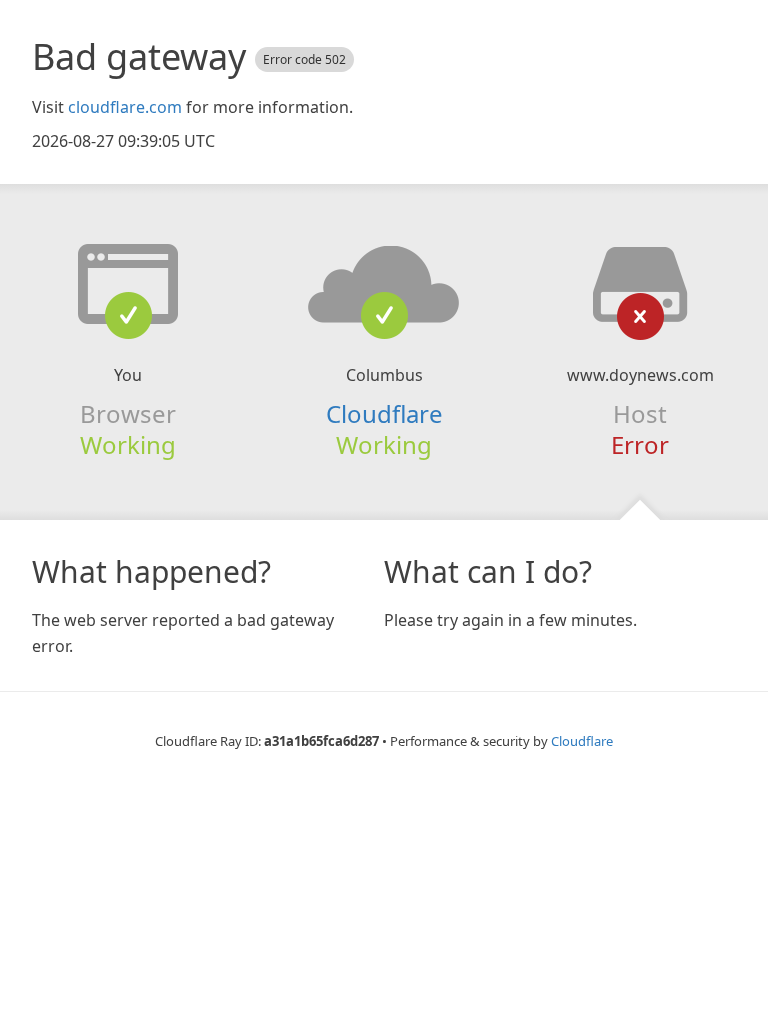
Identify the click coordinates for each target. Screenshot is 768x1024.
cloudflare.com (125, 107)
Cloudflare (384, 413)
